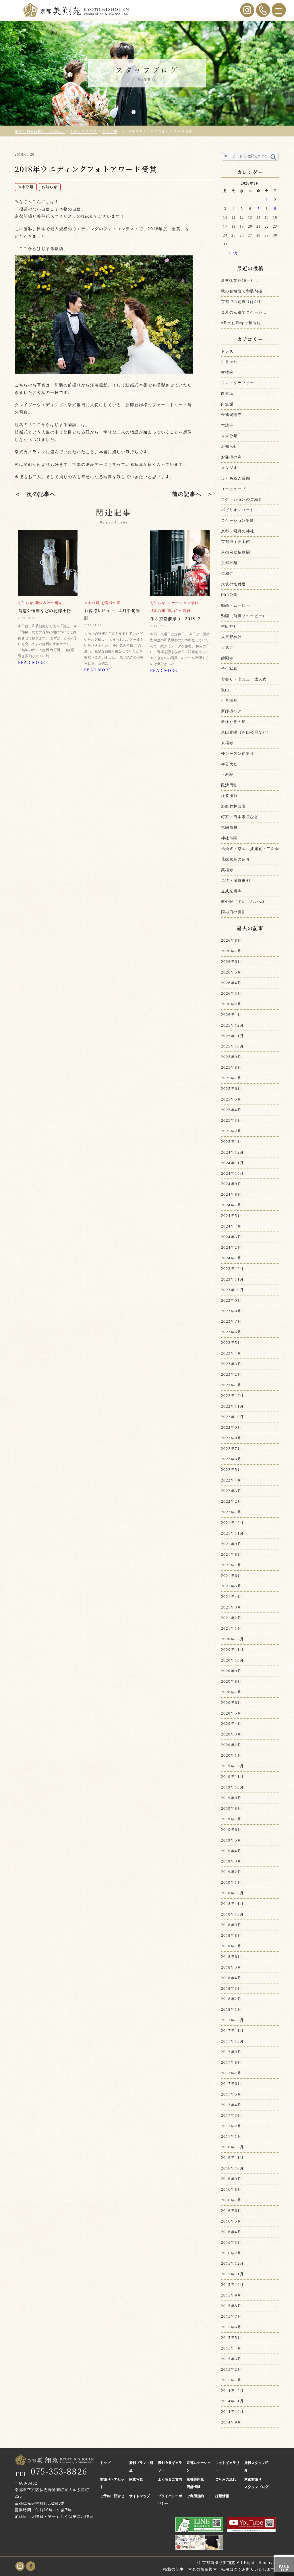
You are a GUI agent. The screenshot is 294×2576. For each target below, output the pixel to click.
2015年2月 (231, 2369)
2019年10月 (233, 1787)
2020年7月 (231, 1692)
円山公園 (229, 595)
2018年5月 (231, 1967)
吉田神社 (229, 627)
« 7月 (234, 253)
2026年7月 (231, 951)
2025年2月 (231, 1131)
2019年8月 (231, 1808)
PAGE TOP (284, 2567)
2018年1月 (231, 2009)
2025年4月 (231, 1110)
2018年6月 (231, 1957)
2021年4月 (231, 1597)
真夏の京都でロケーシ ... (244, 312)
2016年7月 (231, 2200)
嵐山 (225, 690)
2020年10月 (233, 1660)
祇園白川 (229, 827)
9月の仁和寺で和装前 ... (243, 323)
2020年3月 (231, 1734)
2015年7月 (231, 2316)
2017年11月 (233, 2031)
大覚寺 (227, 647)
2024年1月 (231, 1258)
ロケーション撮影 (238, 520)
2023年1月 (231, 1385)
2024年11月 (233, 1163)
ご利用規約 (195, 2496)
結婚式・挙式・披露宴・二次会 (250, 849)
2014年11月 (233, 2401)
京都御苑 (229, 563)
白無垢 (227, 393)
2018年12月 (233, 1893)
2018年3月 (231, 1988)
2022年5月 (231, 1470)
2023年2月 (231, 1374)
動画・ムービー (236, 605)
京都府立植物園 (236, 552)
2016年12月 (233, 2147)
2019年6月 (231, 1830)
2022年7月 (231, 1449)
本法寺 (227, 425)
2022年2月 (231, 1501)
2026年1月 (231, 1015)
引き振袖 (229, 362)
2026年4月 (231, 983)
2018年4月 (231, 1978)
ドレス (227, 351)
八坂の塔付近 (234, 584)
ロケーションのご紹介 (242, 499)
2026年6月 (231, 962)
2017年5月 (231, 2094)
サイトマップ (140, 2496)
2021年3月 (231, 1607)
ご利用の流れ (226, 2479)
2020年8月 (231, 1681)
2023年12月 (233, 1269)
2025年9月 (231, 1057)
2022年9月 (231, 1427)
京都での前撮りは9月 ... (243, 302)
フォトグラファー (238, 383)
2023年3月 (231, 1364)
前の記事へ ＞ (193, 494)
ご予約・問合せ (112, 2496)
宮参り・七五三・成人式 (244, 679)
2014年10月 (233, 2412)
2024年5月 (231, 1216)
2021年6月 (231, 1576)
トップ (105, 2463)
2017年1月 (231, 2136)
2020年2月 (231, 1745)
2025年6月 (231, 1089)
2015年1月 (231, 2380)
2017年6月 (231, 2084)
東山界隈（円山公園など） (246, 732)
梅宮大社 (229, 764)
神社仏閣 (229, 838)
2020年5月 (231, 1713)
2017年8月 (231, 2062)
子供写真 (229, 669)
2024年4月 (231, 1226)
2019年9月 (231, 1798)
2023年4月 (231, 1353)
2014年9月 (231, 2422)
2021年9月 (231, 1544)
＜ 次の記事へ (35, 494)
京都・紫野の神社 (238, 531)
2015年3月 (231, 2359)
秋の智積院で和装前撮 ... (244, 291)
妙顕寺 (227, 658)
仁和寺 (227, 573)
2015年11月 (233, 2274)
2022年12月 (233, 1396)
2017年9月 (231, 2052)
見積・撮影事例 (236, 881)
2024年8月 (231, 1194)
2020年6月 (231, 1703)
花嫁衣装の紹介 (236, 859)
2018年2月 (231, 1999)
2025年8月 (231, 1067)
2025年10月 (233, 1046)
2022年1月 (231, 1512)
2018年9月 (231, 1925)
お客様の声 (231, 457)
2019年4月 (231, 1851)
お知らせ (229, 446)
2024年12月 (233, 1152)
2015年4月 (231, 2348)
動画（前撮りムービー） (244, 616)
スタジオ (229, 468)
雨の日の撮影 (234, 912)
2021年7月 (231, 1565)
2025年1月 (231, 1142)
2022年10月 (233, 1417)
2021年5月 (231, 1586)
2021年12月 (233, 1523)
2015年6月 (231, 2327)
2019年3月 (231, 1861)
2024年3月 (231, 1237)
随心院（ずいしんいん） (244, 901)
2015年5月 (231, 2338)
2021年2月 (231, 1618)
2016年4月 (231, 2232)
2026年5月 (231, 972)
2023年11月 (233, 1279)
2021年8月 (231, 1554)
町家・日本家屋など (240, 817)
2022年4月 (231, 1480)
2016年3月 (231, 2242)
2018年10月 (233, 1914)
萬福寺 (227, 870)
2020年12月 (233, 1639)
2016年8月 (231, 2189)
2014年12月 (233, 2391)
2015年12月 (233, 2263)
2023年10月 (233, 1290)
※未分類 (229, 436)
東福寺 (227, 743)
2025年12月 (233, 1025)
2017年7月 (231, 2073)
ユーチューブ (234, 489)
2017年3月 (231, 2115)
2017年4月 (231, 2105)
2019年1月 (231, 1882)
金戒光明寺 (231, 415)
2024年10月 (233, 1173)
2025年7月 (231, 1078)
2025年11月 (233, 1036)
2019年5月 (231, 1840)
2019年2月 (231, 1872)
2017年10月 (233, 2041)
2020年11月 (233, 1650)
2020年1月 (231, 1755)
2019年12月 (233, 1766)
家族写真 (136, 2479)
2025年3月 (231, 1120)
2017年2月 (231, 2126)
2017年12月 (233, 2020)
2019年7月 (231, 1819)
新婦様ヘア (231, 711)
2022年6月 (231, 1459)
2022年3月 (231, 1491)
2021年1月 (231, 1628)
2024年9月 (231, 1184)
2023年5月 (231, 1343)
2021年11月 (233, 1533)
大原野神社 (231, 637)
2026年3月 (231, 993)
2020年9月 (231, 1671)
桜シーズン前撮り (238, 754)
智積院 (227, 372)
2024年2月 (231, 1247)
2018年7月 (231, 1946)
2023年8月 (231, 1311)
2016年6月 (231, 2211)
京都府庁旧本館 (236, 542)
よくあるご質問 (236, 478)
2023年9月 (231, 1300)
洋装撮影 (229, 796)
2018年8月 (231, 1935)
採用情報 (222, 2496)
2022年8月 (231, 1438)
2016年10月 (233, 2168)
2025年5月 (231, 1099)
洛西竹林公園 (234, 806)
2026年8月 (231, 940)
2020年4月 (231, 1724)
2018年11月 (233, 1904)
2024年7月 (231, 1205)
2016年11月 (233, 2158)
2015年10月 (233, 2285)
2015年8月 (231, 2306)
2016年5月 (231, 2221)
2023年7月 (231, 1321)
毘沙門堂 (229, 785)
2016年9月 (231, 2179)
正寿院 (227, 774)
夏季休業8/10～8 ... (240, 281)
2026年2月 (231, 1004)
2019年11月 (233, 1777)
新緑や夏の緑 (234, 722)
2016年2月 (231, 2253)
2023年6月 (231, 1332)
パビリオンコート (238, 510)
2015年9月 (231, 2295)
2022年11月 (233, 1406)
